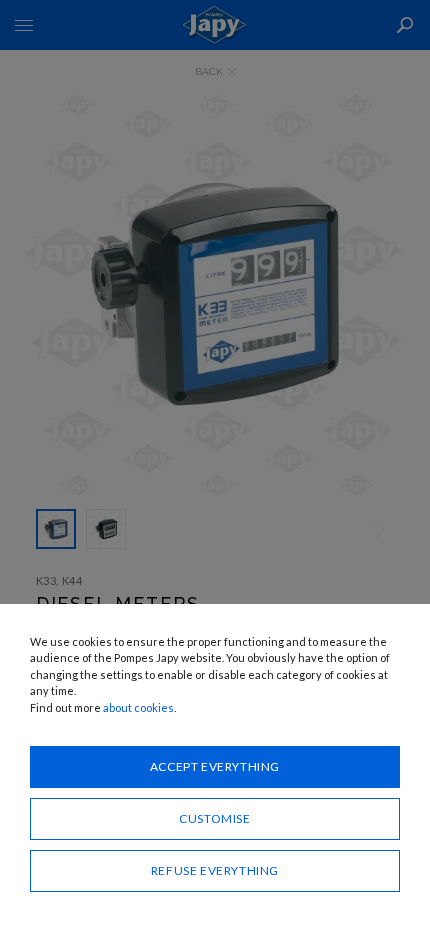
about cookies (138, 707)
